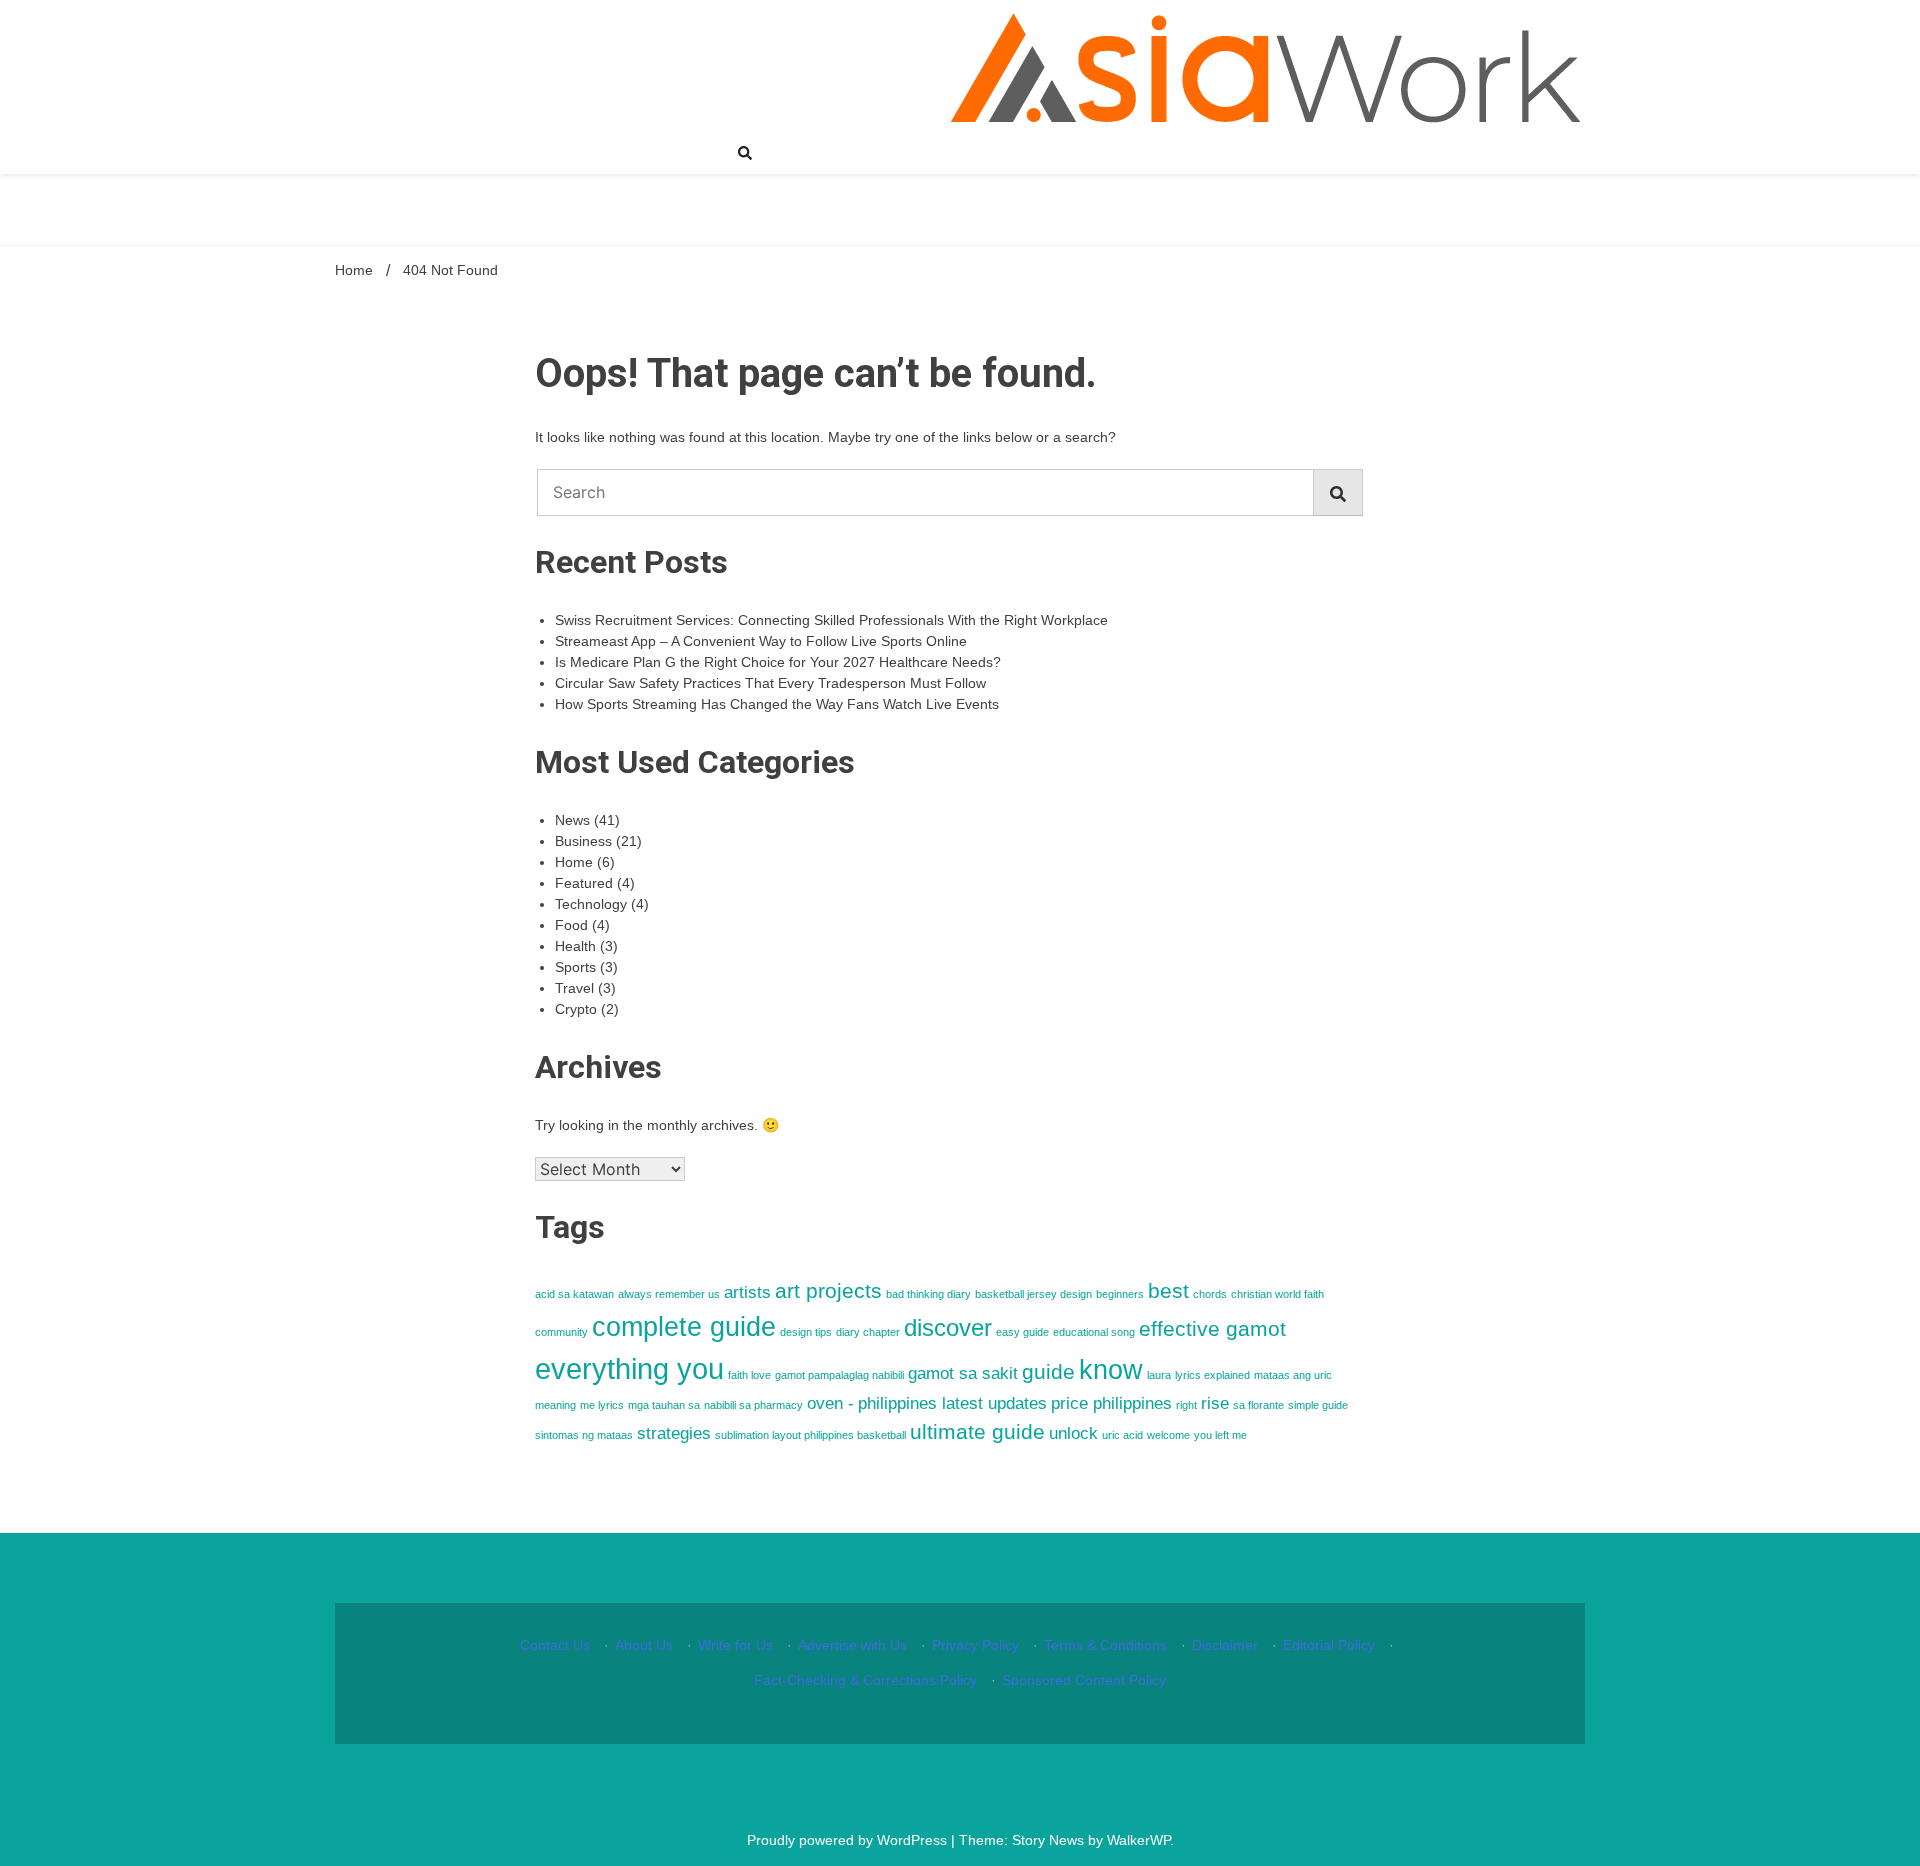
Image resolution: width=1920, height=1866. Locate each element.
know (1111, 1370)
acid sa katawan (574, 1294)
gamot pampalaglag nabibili (839, 1375)
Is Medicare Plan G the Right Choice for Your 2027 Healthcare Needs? (778, 662)
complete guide (684, 1327)
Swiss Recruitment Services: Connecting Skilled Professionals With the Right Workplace (831, 620)
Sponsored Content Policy (1084, 1680)
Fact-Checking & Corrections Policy (865, 1680)
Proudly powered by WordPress (849, 1840)
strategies (674, 1433)
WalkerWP (1138, 1840)
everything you (629, 1368)
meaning (555, 1405)
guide (1048, 1371)
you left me (1220, 1435)
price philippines (1111, 1403)
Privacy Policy (975, 1645)
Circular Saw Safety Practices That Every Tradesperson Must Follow (770, 683)
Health (575, 946)
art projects (828, 1290)
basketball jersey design (1033, 1294)
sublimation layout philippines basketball (810, 1435)
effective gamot (1212, 1328)
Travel (574, 988)
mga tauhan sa (664, 1405)
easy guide (1022, 1332)
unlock (1073, 1433)
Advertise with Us (852, 1645)
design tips (806, 1332)
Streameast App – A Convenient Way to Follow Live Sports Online (761, 641)
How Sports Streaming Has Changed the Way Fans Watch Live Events (777, 704)
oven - (830, 1403)
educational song (1094, 1332)
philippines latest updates (952, 1403)
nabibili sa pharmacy (753, 1405)
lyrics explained (1212, 1375)
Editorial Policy (1329, 1645)
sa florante (1258, 1405)
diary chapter (868, 1332)
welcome (1168, 1435)
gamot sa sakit (963, 1373)
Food (571, 925)
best (1168, 1290)
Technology (591, 904)
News (572, 820)
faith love (749, 1375)
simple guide (1318, 1405)
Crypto (576, 1009)
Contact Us (555, 1645)
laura (1159, 1375)
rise (1215, 1403)
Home (574, 862)
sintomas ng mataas (584, 1435)
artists (747, 1292)
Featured (584, 883)
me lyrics (602, 1405)
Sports (575, 967)
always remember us (669, 1294)
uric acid (1122, 1435)
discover (948, 1327)
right (1186, 1405)
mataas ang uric (1293, 1375)
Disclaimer (1225, 1645)
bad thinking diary (928, 1294)
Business (583, 841)
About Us (644, 1645)
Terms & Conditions (1105, 1645)
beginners (1120, 1294)
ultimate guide (977, 1431)
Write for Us (735, 1645)
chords (1210, 1294)
